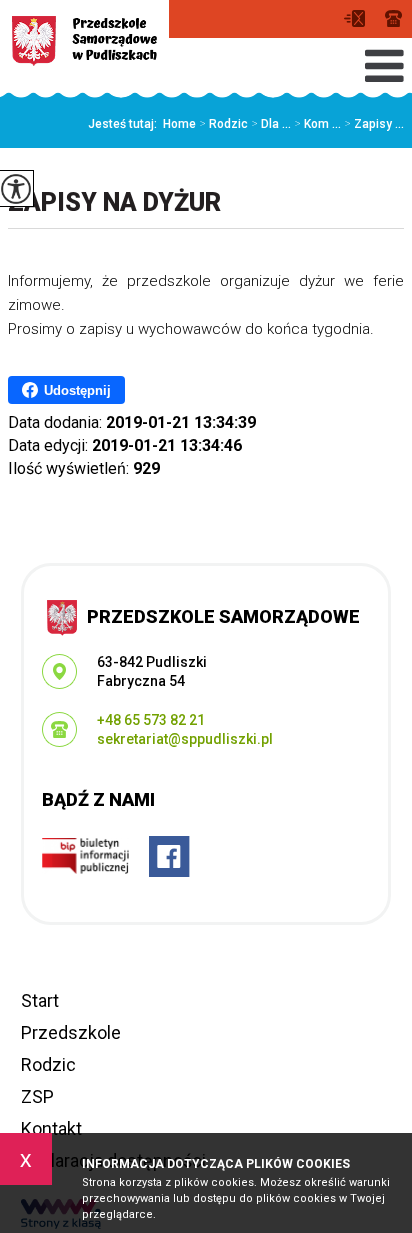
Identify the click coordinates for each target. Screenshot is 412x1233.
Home (179, 124)
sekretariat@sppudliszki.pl (359, 18)
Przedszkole (71, 1032)
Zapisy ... (374, 124)
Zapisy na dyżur (114, 202)
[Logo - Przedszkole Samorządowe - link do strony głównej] (84, 41)
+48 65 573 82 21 (393, 18)
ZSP (37, 1096)
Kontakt (51, 1128)
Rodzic (223, 124)
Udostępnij (77, 390)
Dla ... (271, 124)
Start (40, 1000)
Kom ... (317, 124)
